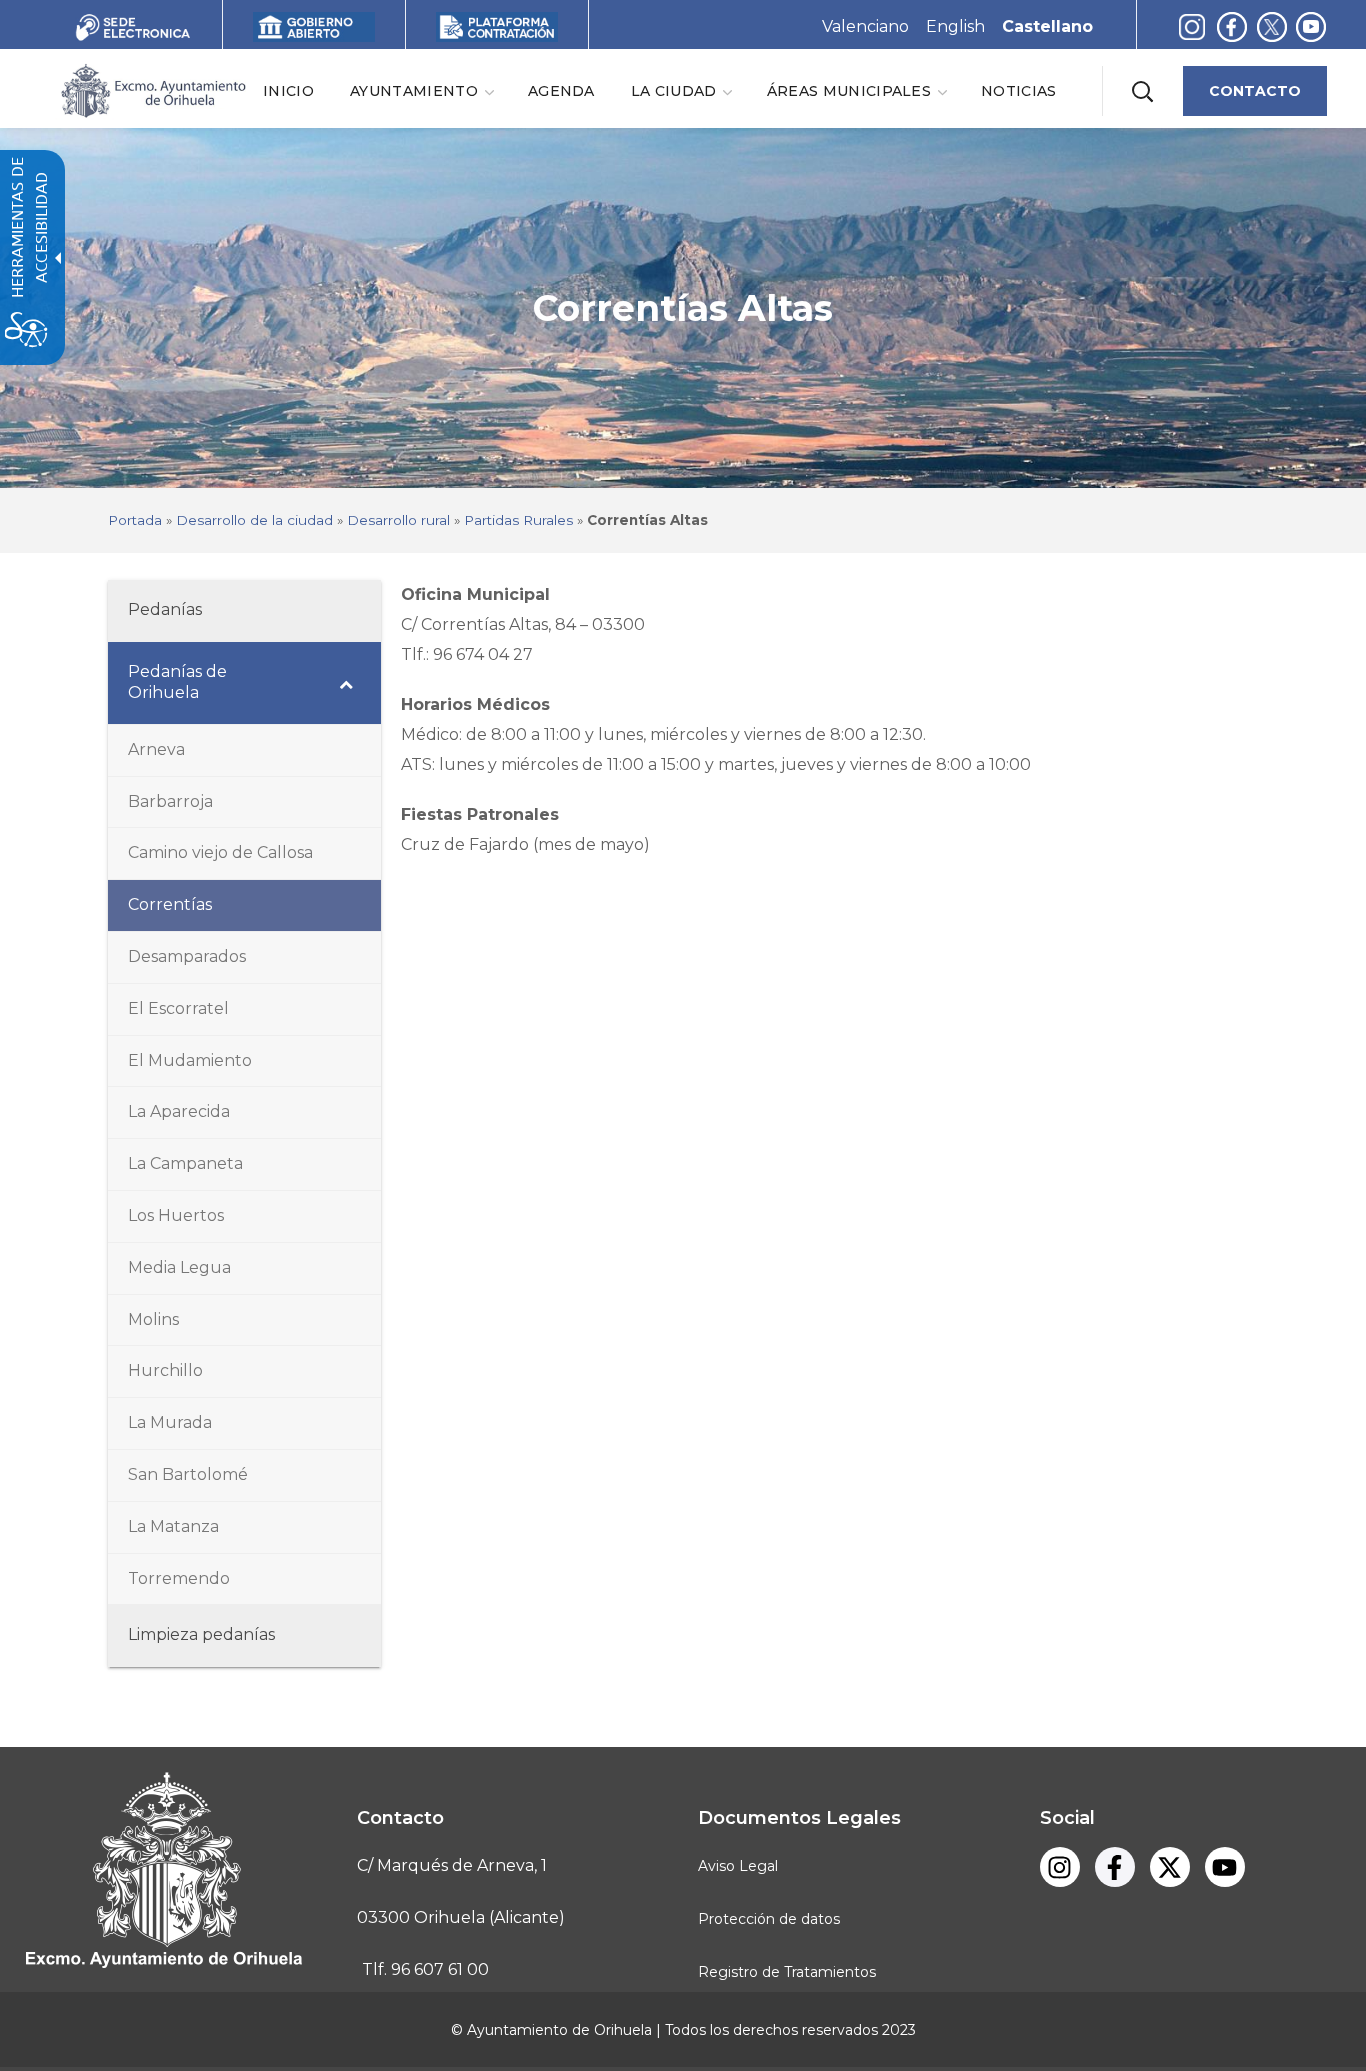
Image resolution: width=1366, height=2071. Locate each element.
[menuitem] (288, 90)
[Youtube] (1311, 26)
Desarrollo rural (398, 520)
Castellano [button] (1047, 26)
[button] (1142, 91)
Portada (135, 520)
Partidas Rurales (518, 520)
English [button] (955, 26)
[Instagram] (1192, 26)
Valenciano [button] (865, 26)
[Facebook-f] (1232, 26)
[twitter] (1276, 26)
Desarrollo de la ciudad (254, 520)
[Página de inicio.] (152, 89)
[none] (421, 90)
